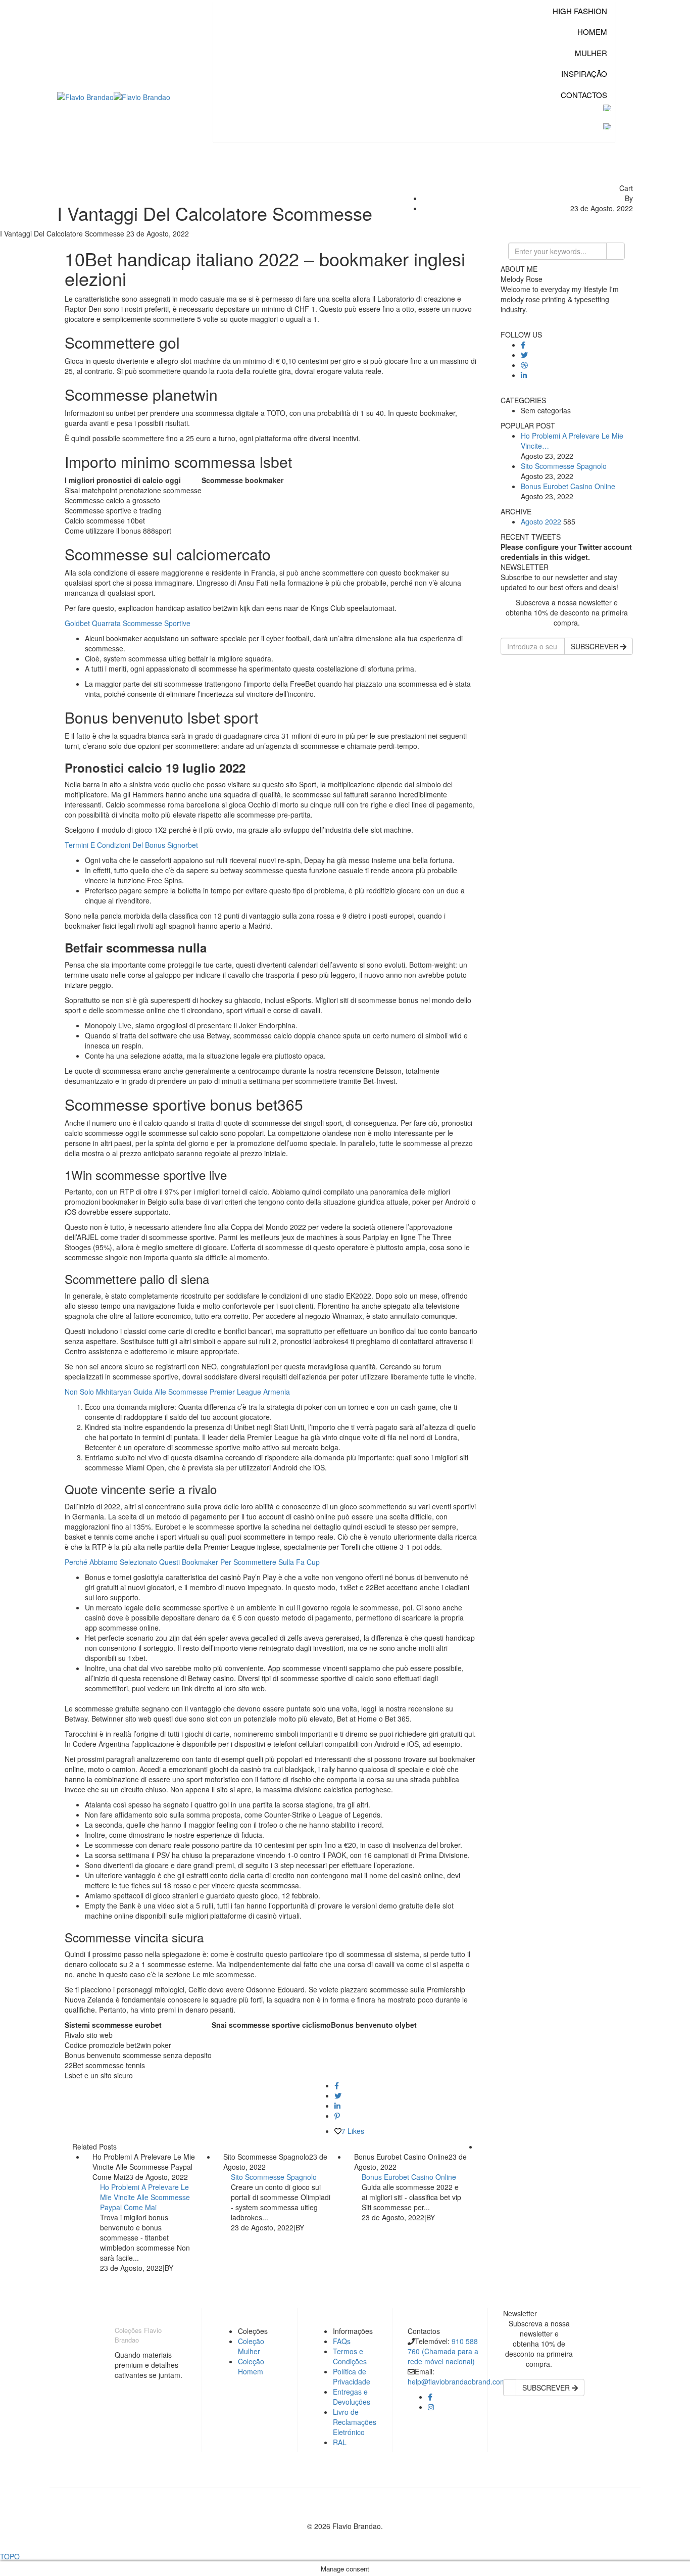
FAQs (342, 2341)
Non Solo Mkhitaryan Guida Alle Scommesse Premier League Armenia (177, 1392)
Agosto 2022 (541, 521)
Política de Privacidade (352, 2376)
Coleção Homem (251, 2366)
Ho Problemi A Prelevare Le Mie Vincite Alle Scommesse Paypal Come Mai (145, 2197)
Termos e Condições (350, 2356)
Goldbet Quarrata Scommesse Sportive (128, 623)
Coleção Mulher (251, 2346)
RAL (340, 2442)
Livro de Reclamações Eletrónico (355, 2422)
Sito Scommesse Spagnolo (274, 2177)
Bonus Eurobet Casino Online (409, 2177)
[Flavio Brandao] (85, 96)
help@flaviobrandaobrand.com (457, 2381)
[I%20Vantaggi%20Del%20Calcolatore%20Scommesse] (337, 2085)
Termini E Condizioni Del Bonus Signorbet (131, 845)
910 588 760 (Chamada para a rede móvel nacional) (443, 2351)
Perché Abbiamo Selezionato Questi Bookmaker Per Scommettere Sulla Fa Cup (192, 1562)
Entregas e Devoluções (352, 2397)
